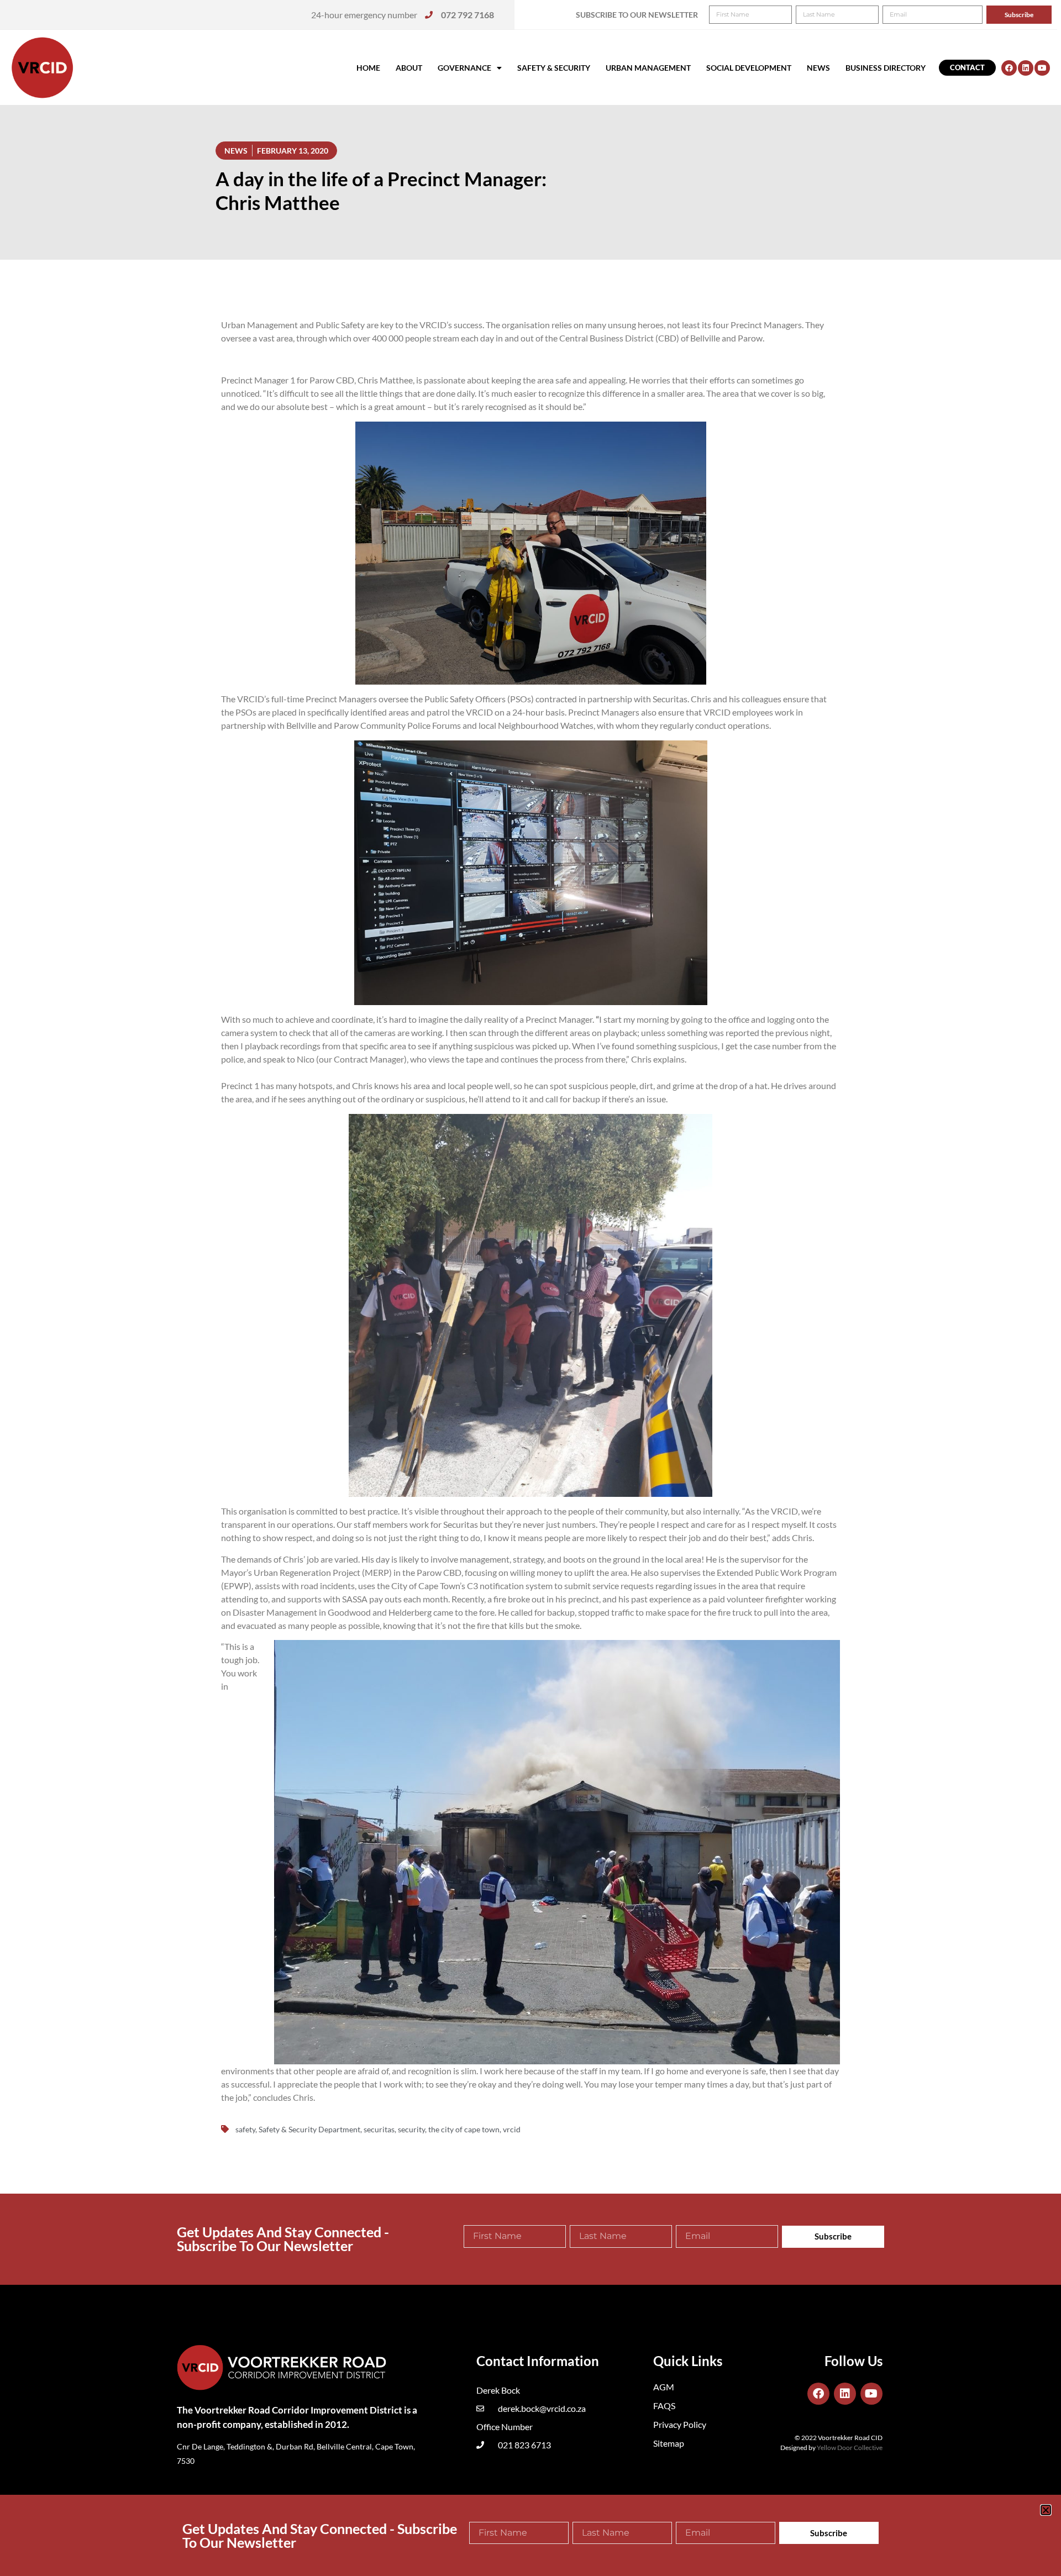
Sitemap (669, 2443)
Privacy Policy (680, 2424)
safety (245, 2129)
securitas (379, 2129)
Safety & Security (554, 68)
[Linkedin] (1026, 68)
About (409, 68)
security (411, 2129)
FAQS (664, 2406)
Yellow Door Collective (850, 2448)
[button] (1046, 2510)
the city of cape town (464, 2129)
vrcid (512, 2129)
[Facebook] (1009, 68)
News (818, 68)
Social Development (749, 68)
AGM (664, 2387)
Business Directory (886, 68)
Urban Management (648, 68)
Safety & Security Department (309, 2129)
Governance (464, 68)
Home (368, 68)
